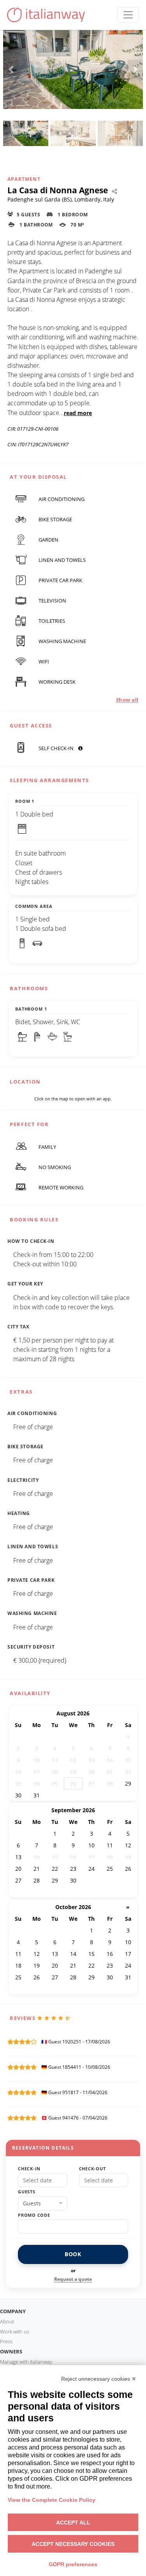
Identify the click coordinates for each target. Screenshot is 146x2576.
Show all (127, 700)
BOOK (73, 2254)
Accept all (73, 2523)
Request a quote (73, 2279)
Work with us (15, 2332)
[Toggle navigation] (128, 15)
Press (6, 2341)
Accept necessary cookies (73, 2544)
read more (78, 413)
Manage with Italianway (26, 2362)
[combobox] (43, 2203)
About (7, 2321)
